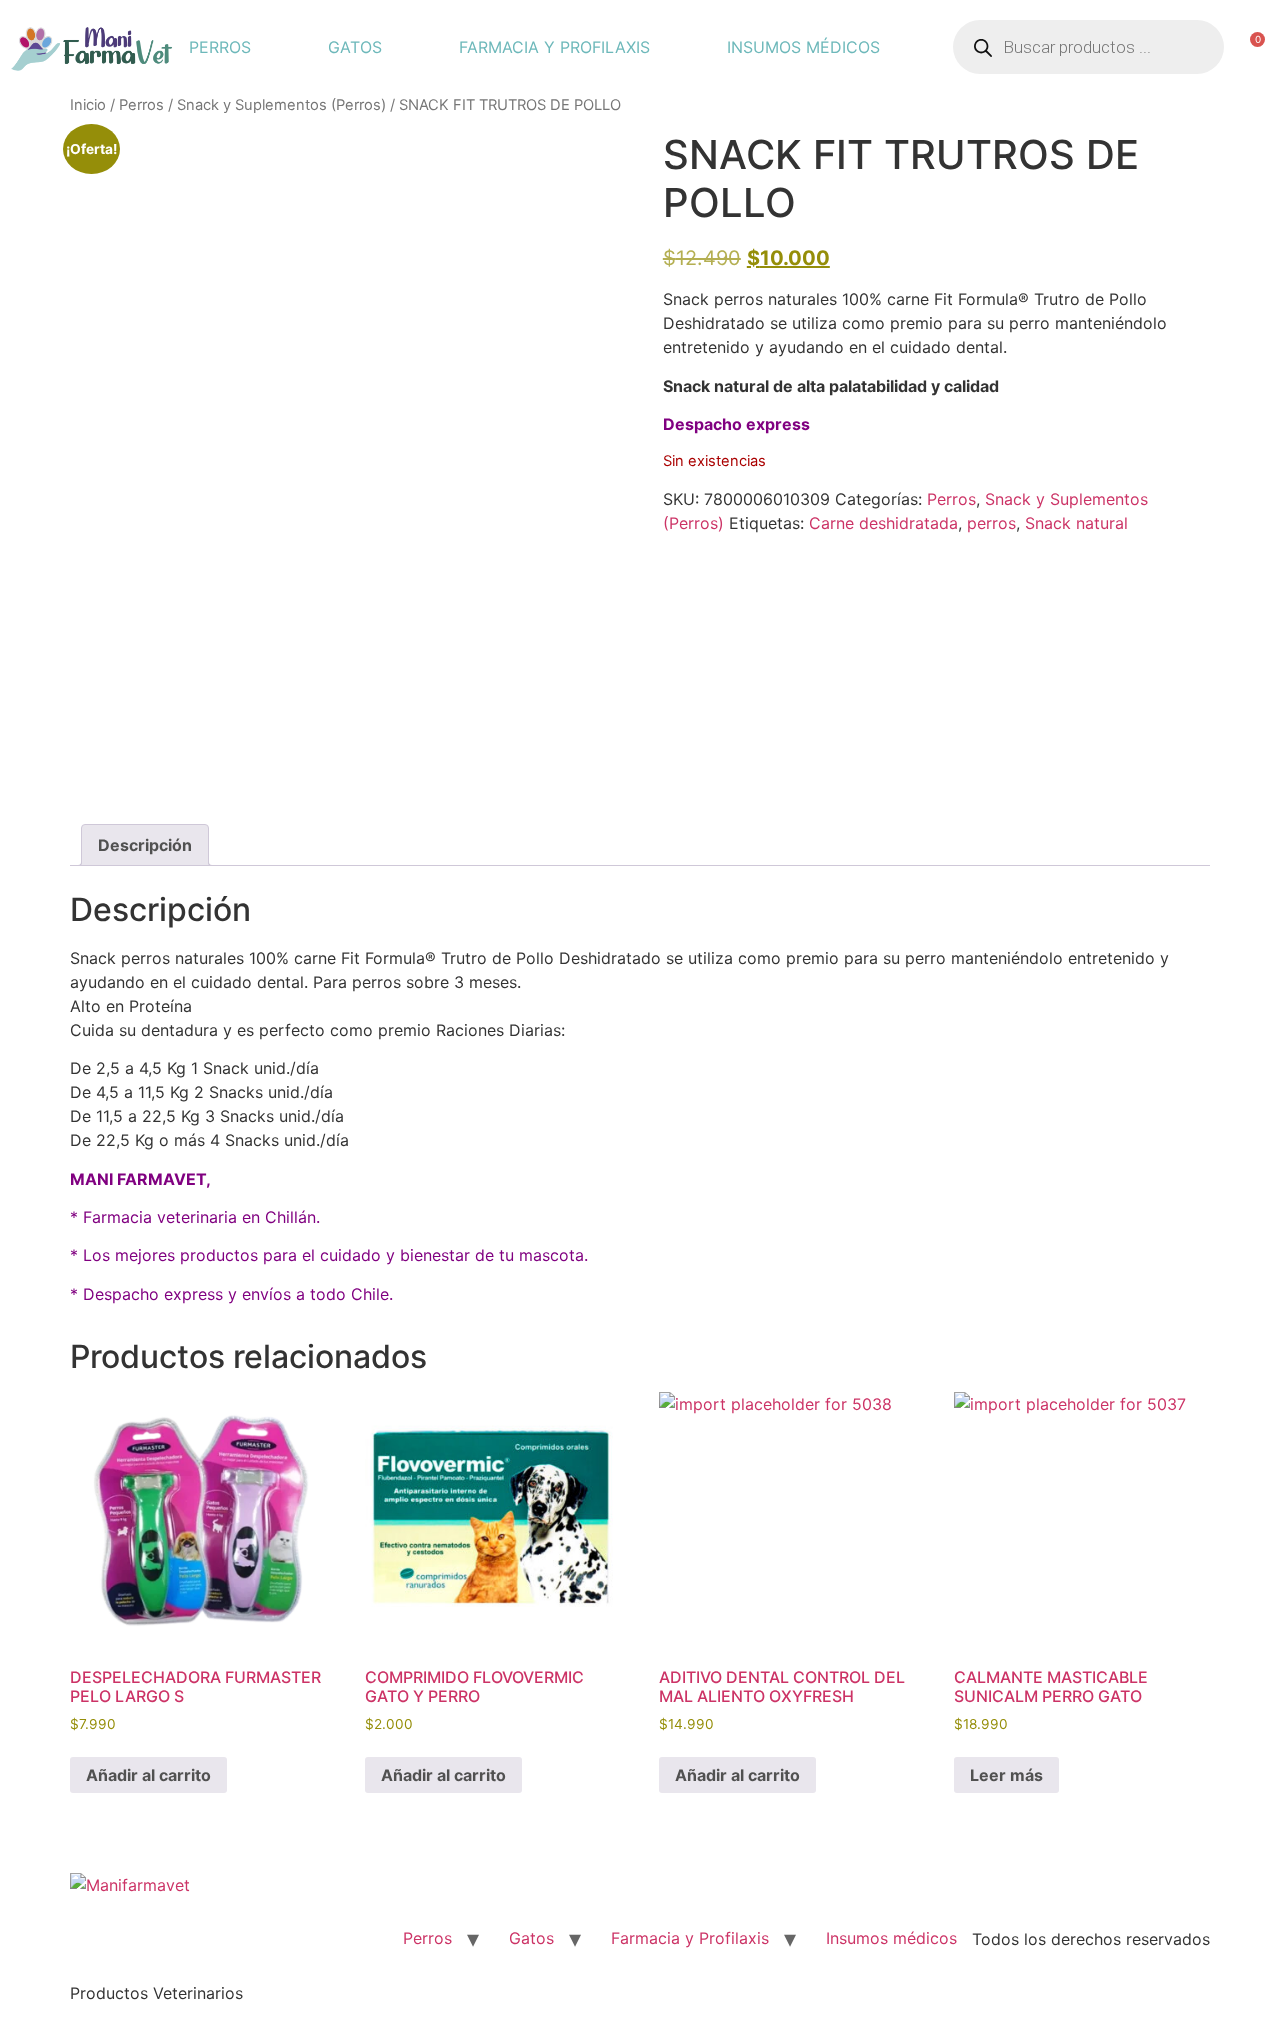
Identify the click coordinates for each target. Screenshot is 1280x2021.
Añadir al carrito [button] (148, 1775)
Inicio (88, 105)
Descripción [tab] (145, 845)
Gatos (355, 47)
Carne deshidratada (883, 523)
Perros (220, 47)
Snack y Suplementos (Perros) (281, 105)
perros (991, 523)
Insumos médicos (803, 47)
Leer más (1006, 1775)
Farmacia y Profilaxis (554, 47)
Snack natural (1076, 523)
